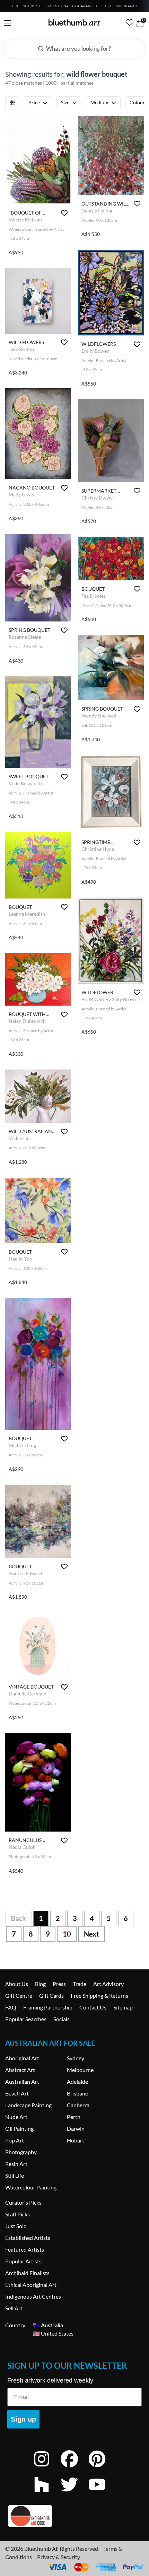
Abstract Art (20, 2070)
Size (65, 102)
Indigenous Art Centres (33, 2296)
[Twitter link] (74, 2494)
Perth (74, 2117)
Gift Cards (51, 1995)
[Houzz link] (47, 2494)
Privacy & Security (59, 2557)
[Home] (74, 22)
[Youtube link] (102, 2494)
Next (91, 1934)
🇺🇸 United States (53, 2333)
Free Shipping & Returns (99, 1995)
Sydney (76, 2058)
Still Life (15, 2175)
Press (59, 1984)
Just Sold (16, 2226)
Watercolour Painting (31, 2187)
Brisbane (77, 2093)
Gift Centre (19, 1995)
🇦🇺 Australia (48, 2325)
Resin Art (16, 2164)
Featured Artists (25, 2249)
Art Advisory (108, 1984)
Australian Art (22, 2081)
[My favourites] (130, 22)
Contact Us (93, 2007)
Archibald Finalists (27, 2273)
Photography (21, 2152)
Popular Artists (23, 2261)
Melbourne (80, 2070)
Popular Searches (26, 2019)
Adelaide (77, 2081)
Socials (62, 2019)
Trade (80, 1984)
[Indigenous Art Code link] (74, 2516)
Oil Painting (19, 2128)
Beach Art (17, 2093)
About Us (17, 1984)
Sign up (23, 2419)
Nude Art (16, 2117)
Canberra (78, 2105)
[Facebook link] (74, 2468)
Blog (40, 1984)
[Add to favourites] (64, 213)
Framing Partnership (48, 2007)
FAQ (11, 2007)
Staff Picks (17, 2214)
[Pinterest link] (102, 2468)
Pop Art (15, 2140)
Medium (99, 102)
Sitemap (123, 2007)
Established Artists (28, 2238)
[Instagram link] (47, 2468)
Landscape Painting (28, 2105)
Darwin (76, 2128)
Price (34, 102)
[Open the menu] (7, 23)
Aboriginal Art (22, 2058)
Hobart (76, 2140)
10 (67, 1934)
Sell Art (14, 2308)
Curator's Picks (23, 2202)
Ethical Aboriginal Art (31, 2285)
